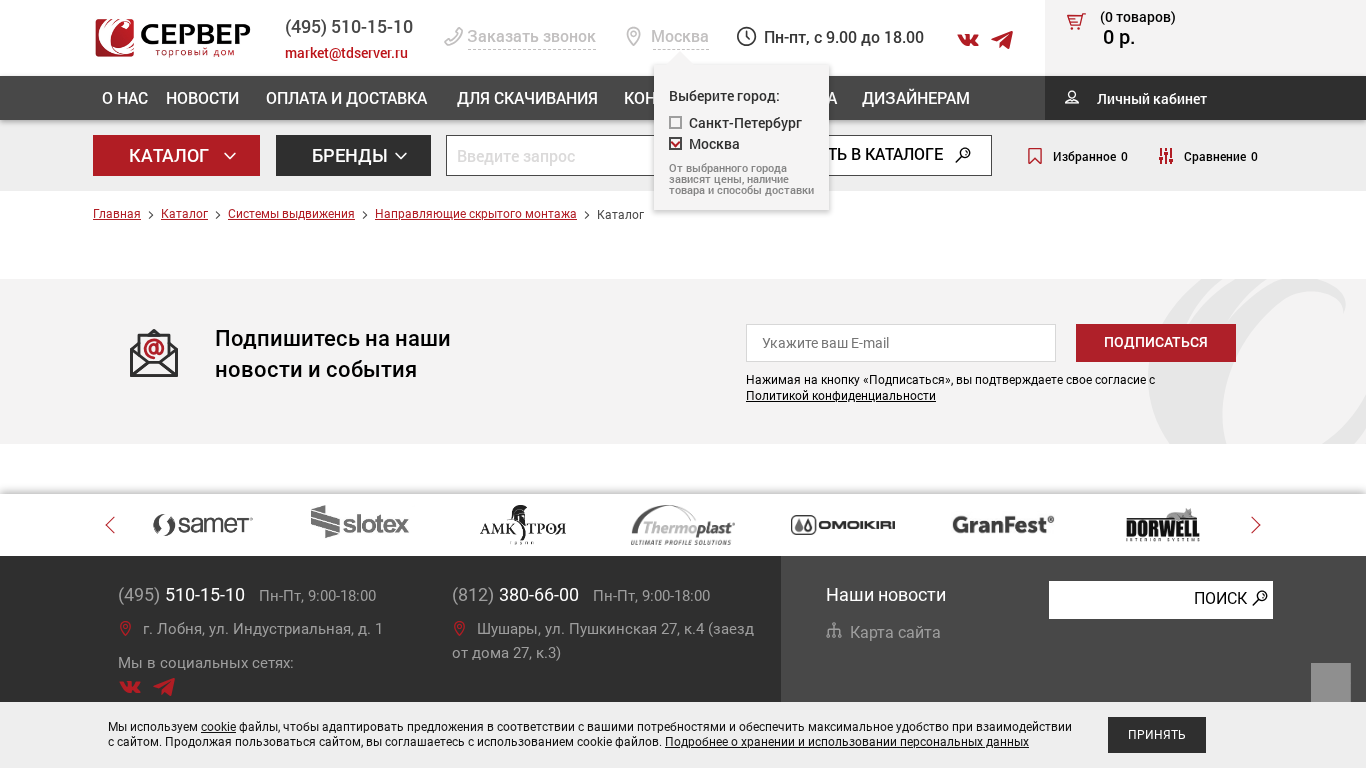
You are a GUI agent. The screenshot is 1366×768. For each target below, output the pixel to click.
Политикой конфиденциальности (841, 396)
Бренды (352, 155)
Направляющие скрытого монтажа (476, 214)
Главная (117, 214)
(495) (181, 594)
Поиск (1220, 598)
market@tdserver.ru (346, 52)
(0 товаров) (1138, 29)
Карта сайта (895, 632)
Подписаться (1156, 342)
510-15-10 (349, 26)
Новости (202, 97)
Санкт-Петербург (745, 122)
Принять (1157, 735)
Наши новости (886, 594)
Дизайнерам (916, 97)
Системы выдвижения (291, 214)
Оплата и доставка (346, 97)
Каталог (171, 155)
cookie (218, 727)
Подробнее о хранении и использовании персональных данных (847, 742)
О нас (125, 97)
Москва (714, 143)
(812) (515, 594)
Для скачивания (527, 97)
